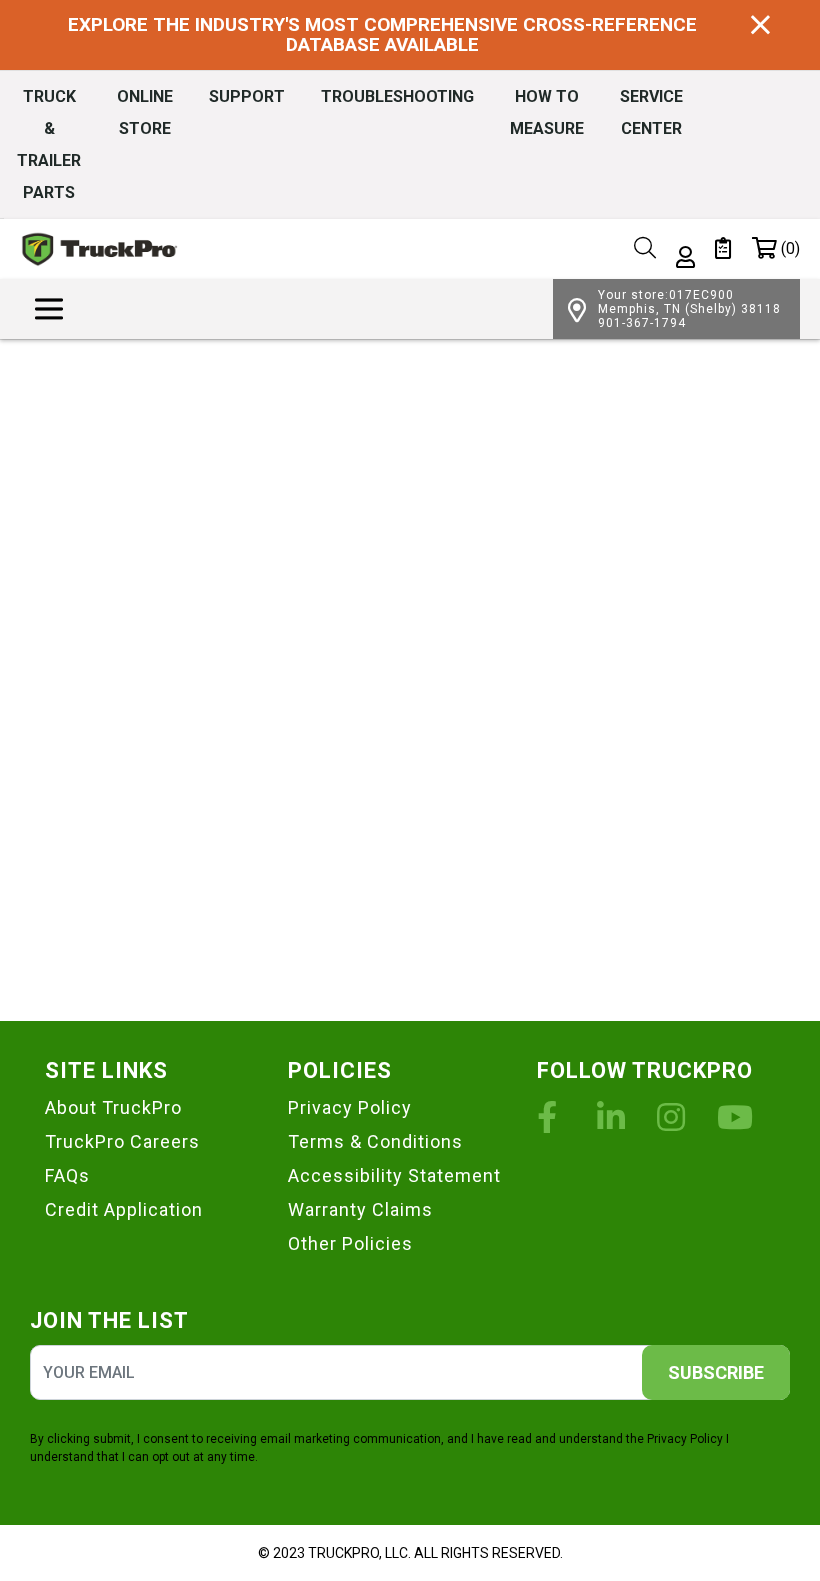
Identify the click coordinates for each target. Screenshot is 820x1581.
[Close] (760, 26)
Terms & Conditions (375, 1141)
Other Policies (350, 1243)
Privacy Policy (350, 1107)
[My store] (577, 308)
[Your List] (723, 249)
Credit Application (124, 1209)
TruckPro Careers (122, 1141)
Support (247, 96)
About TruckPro (113, 1107)
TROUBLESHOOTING (397, 96)
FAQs (67, 1175)
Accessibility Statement (394, 1175)
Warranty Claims (360, 1209)
